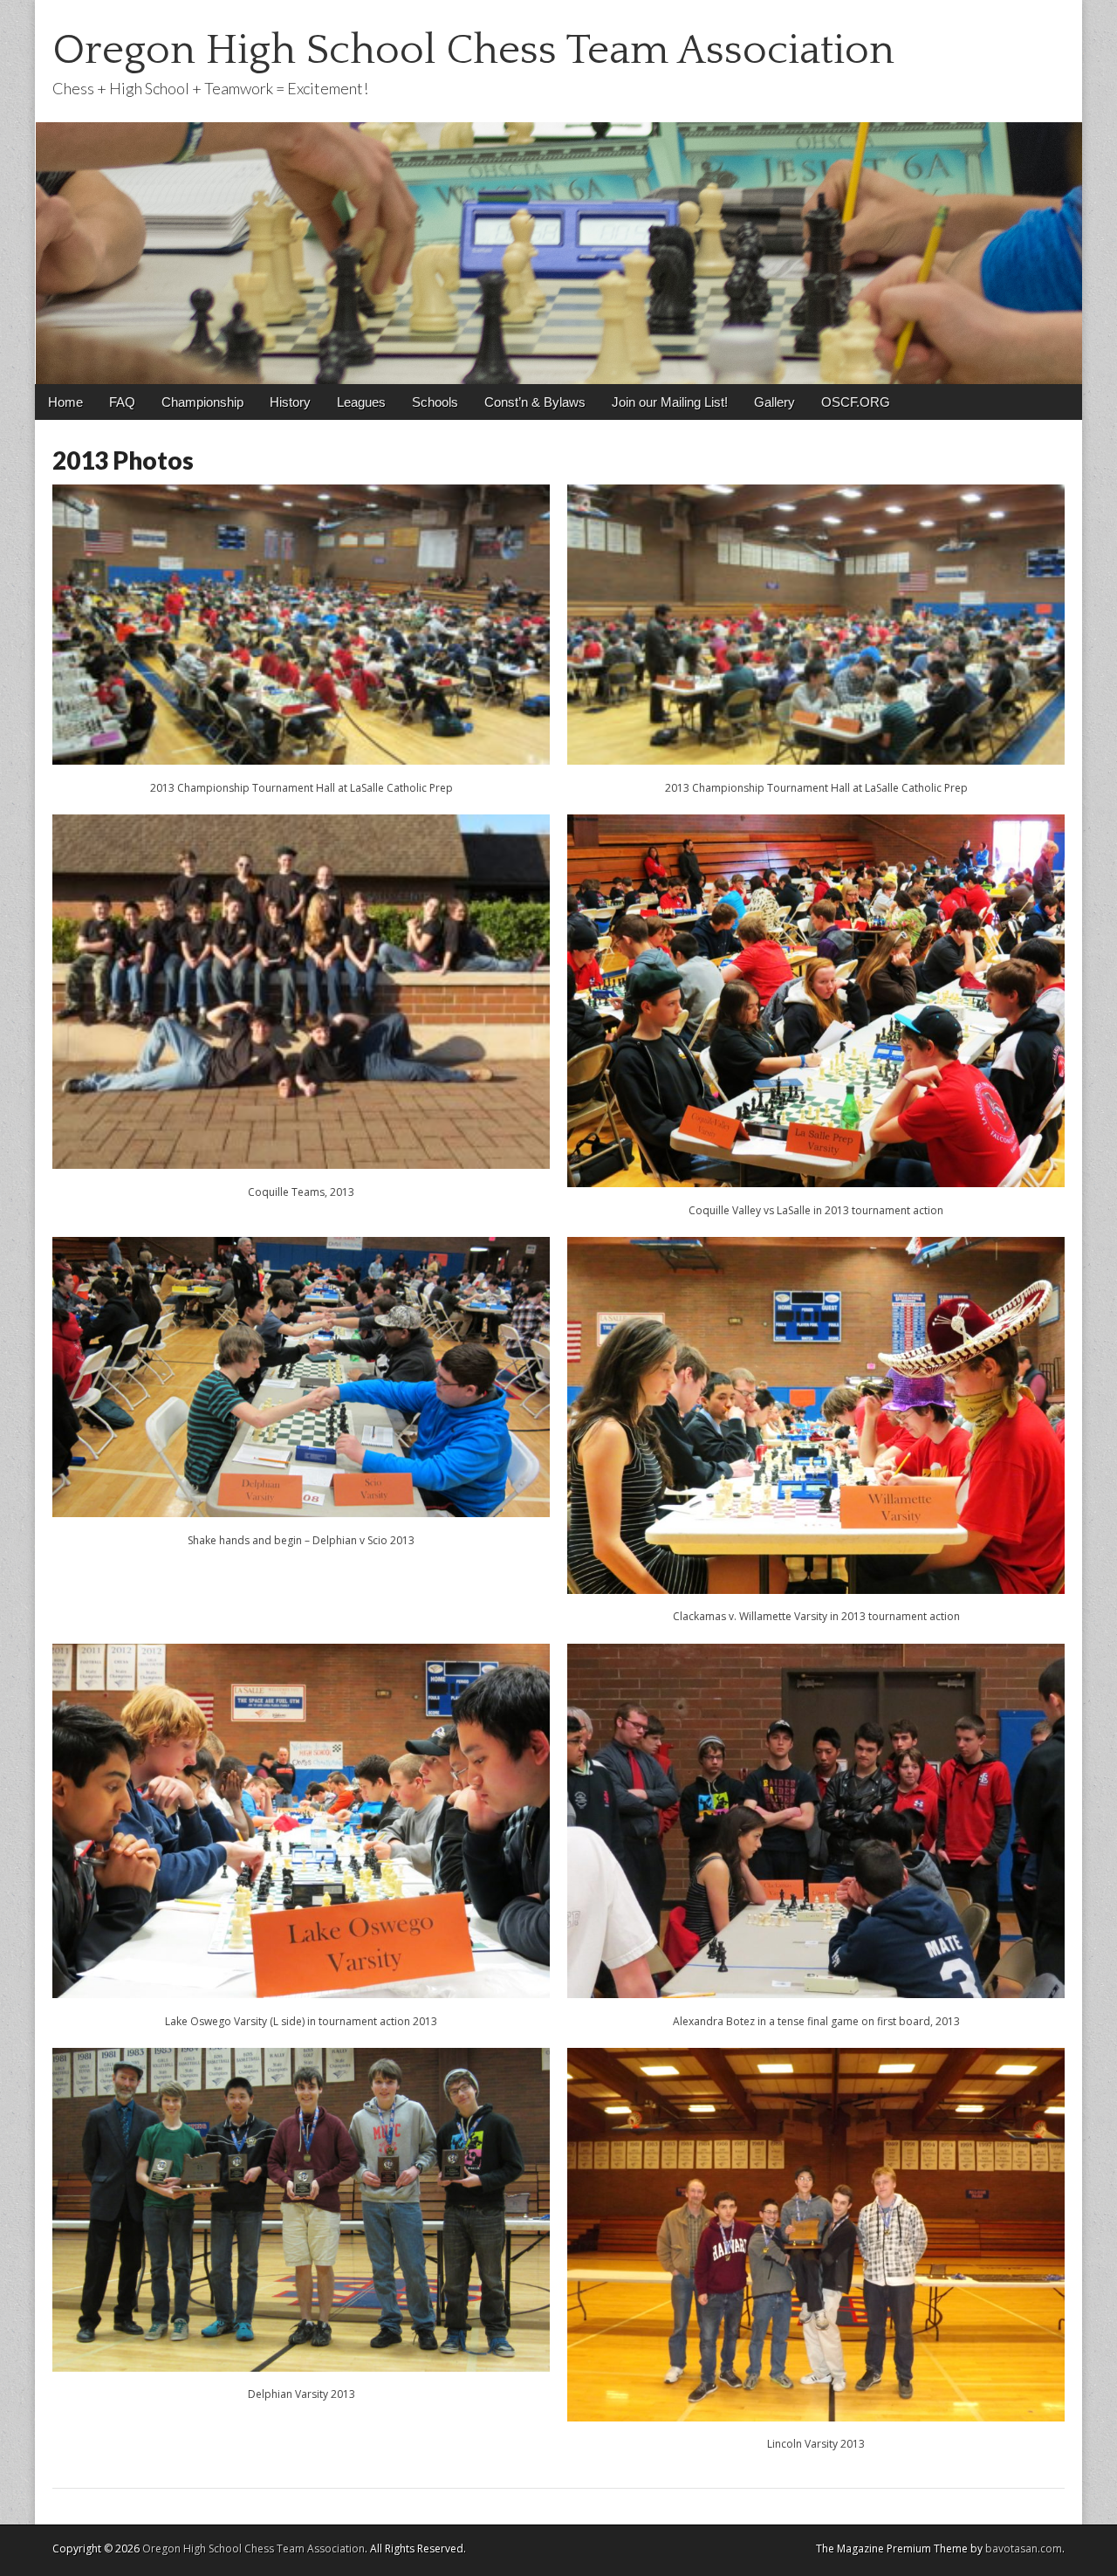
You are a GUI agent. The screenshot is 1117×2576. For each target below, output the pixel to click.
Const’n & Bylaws (535, 402)
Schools (435, 402)
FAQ (122, 402)
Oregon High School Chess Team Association (473, 50)
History (290, 402)
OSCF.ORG (856, 402)
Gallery (774, 402)
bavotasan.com (1024, 2549)
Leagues (361, 402)
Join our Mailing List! (670, 402)
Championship (202, 402)
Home (65, 402)
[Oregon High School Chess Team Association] (558, 192)
